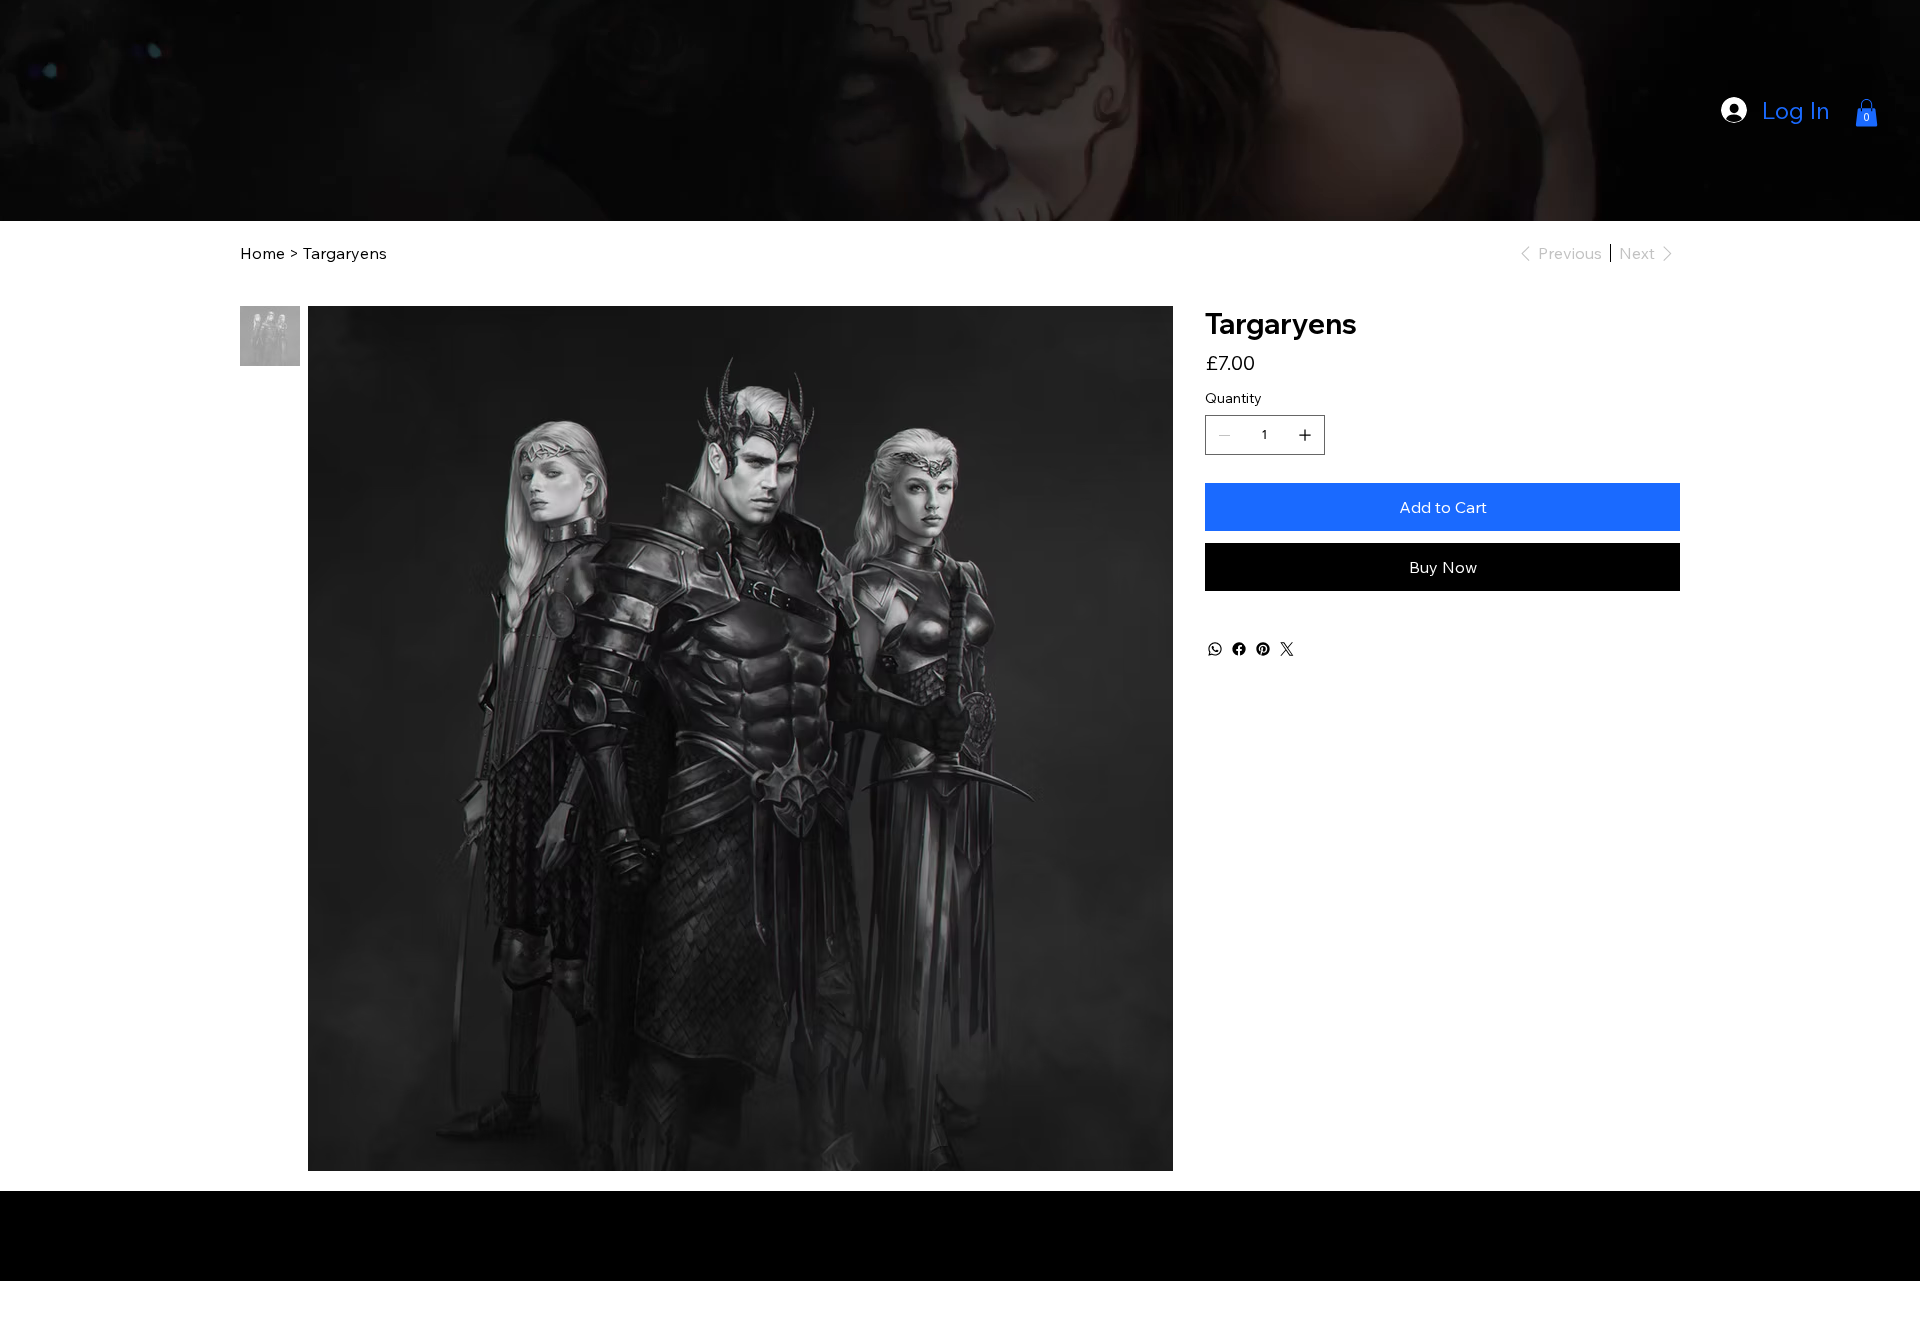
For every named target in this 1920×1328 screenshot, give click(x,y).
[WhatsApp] (1215, 649)
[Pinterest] (1263, 649)
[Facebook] (1239, 649)
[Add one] (1305, 435)
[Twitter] (1287, 649)
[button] (1866, 112)
